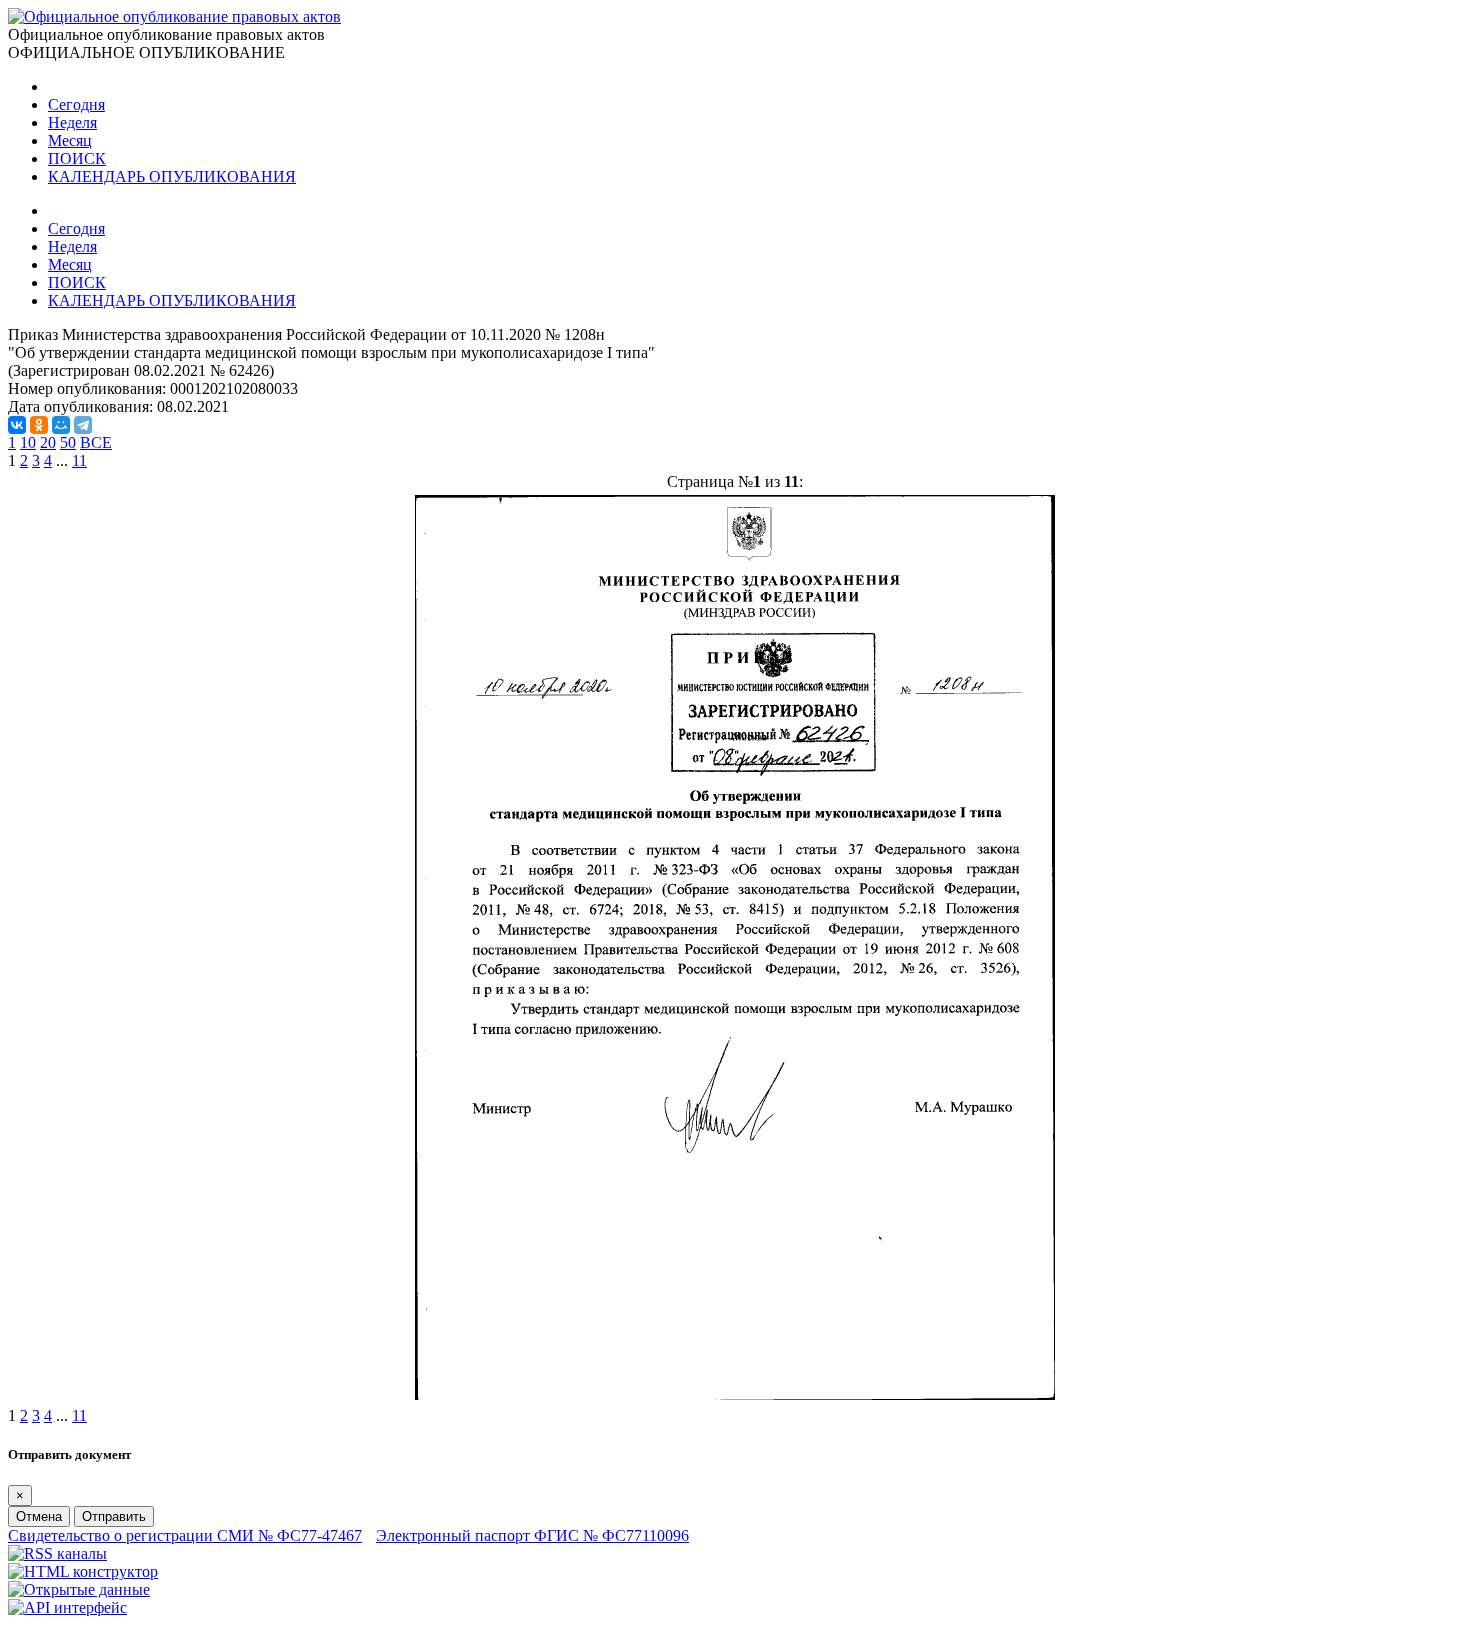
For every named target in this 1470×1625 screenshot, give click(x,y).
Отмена (39, 1516)
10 (28, 442)
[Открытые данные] (79, 1589)
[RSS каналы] (57, 1553)
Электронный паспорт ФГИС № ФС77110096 (532, 1535)
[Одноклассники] (39, 425)
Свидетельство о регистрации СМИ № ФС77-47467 (185, 1535)
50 (68, 442)
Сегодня (76, 104)
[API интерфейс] (67, 1607)
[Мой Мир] (61, 425)
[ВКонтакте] (17, 425)
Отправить (114, 1516)
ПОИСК (77, 158)
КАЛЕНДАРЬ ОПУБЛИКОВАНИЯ (172, 176)
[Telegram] (83, 425)
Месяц (70, 140)
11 (79, 460)
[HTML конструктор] (83, 1571)
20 (48, 442)
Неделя (72, 122)
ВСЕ (96, 442)
